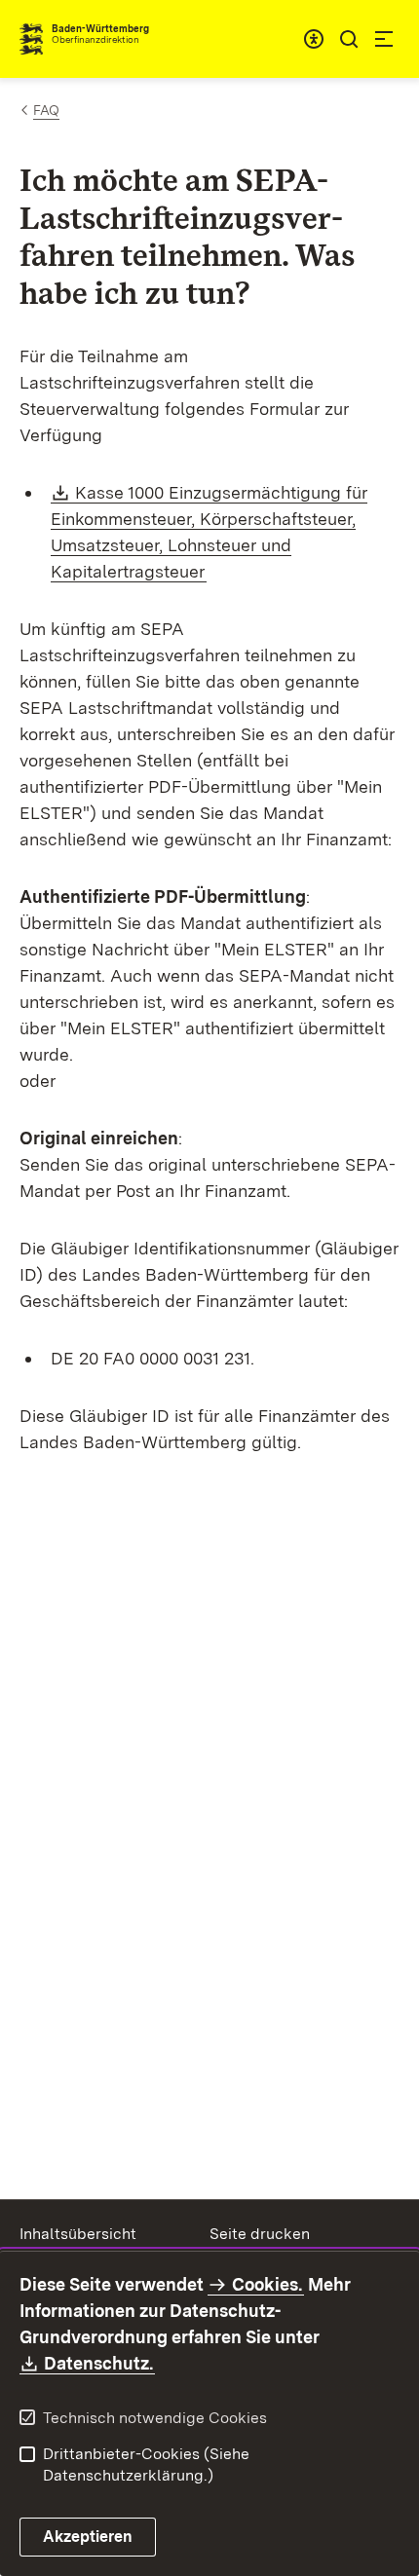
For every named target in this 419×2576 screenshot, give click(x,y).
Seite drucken (260, 2234)
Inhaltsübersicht (78, 2234)
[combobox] (314, 39)
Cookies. (267, 2284)
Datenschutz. (99, 2363)
